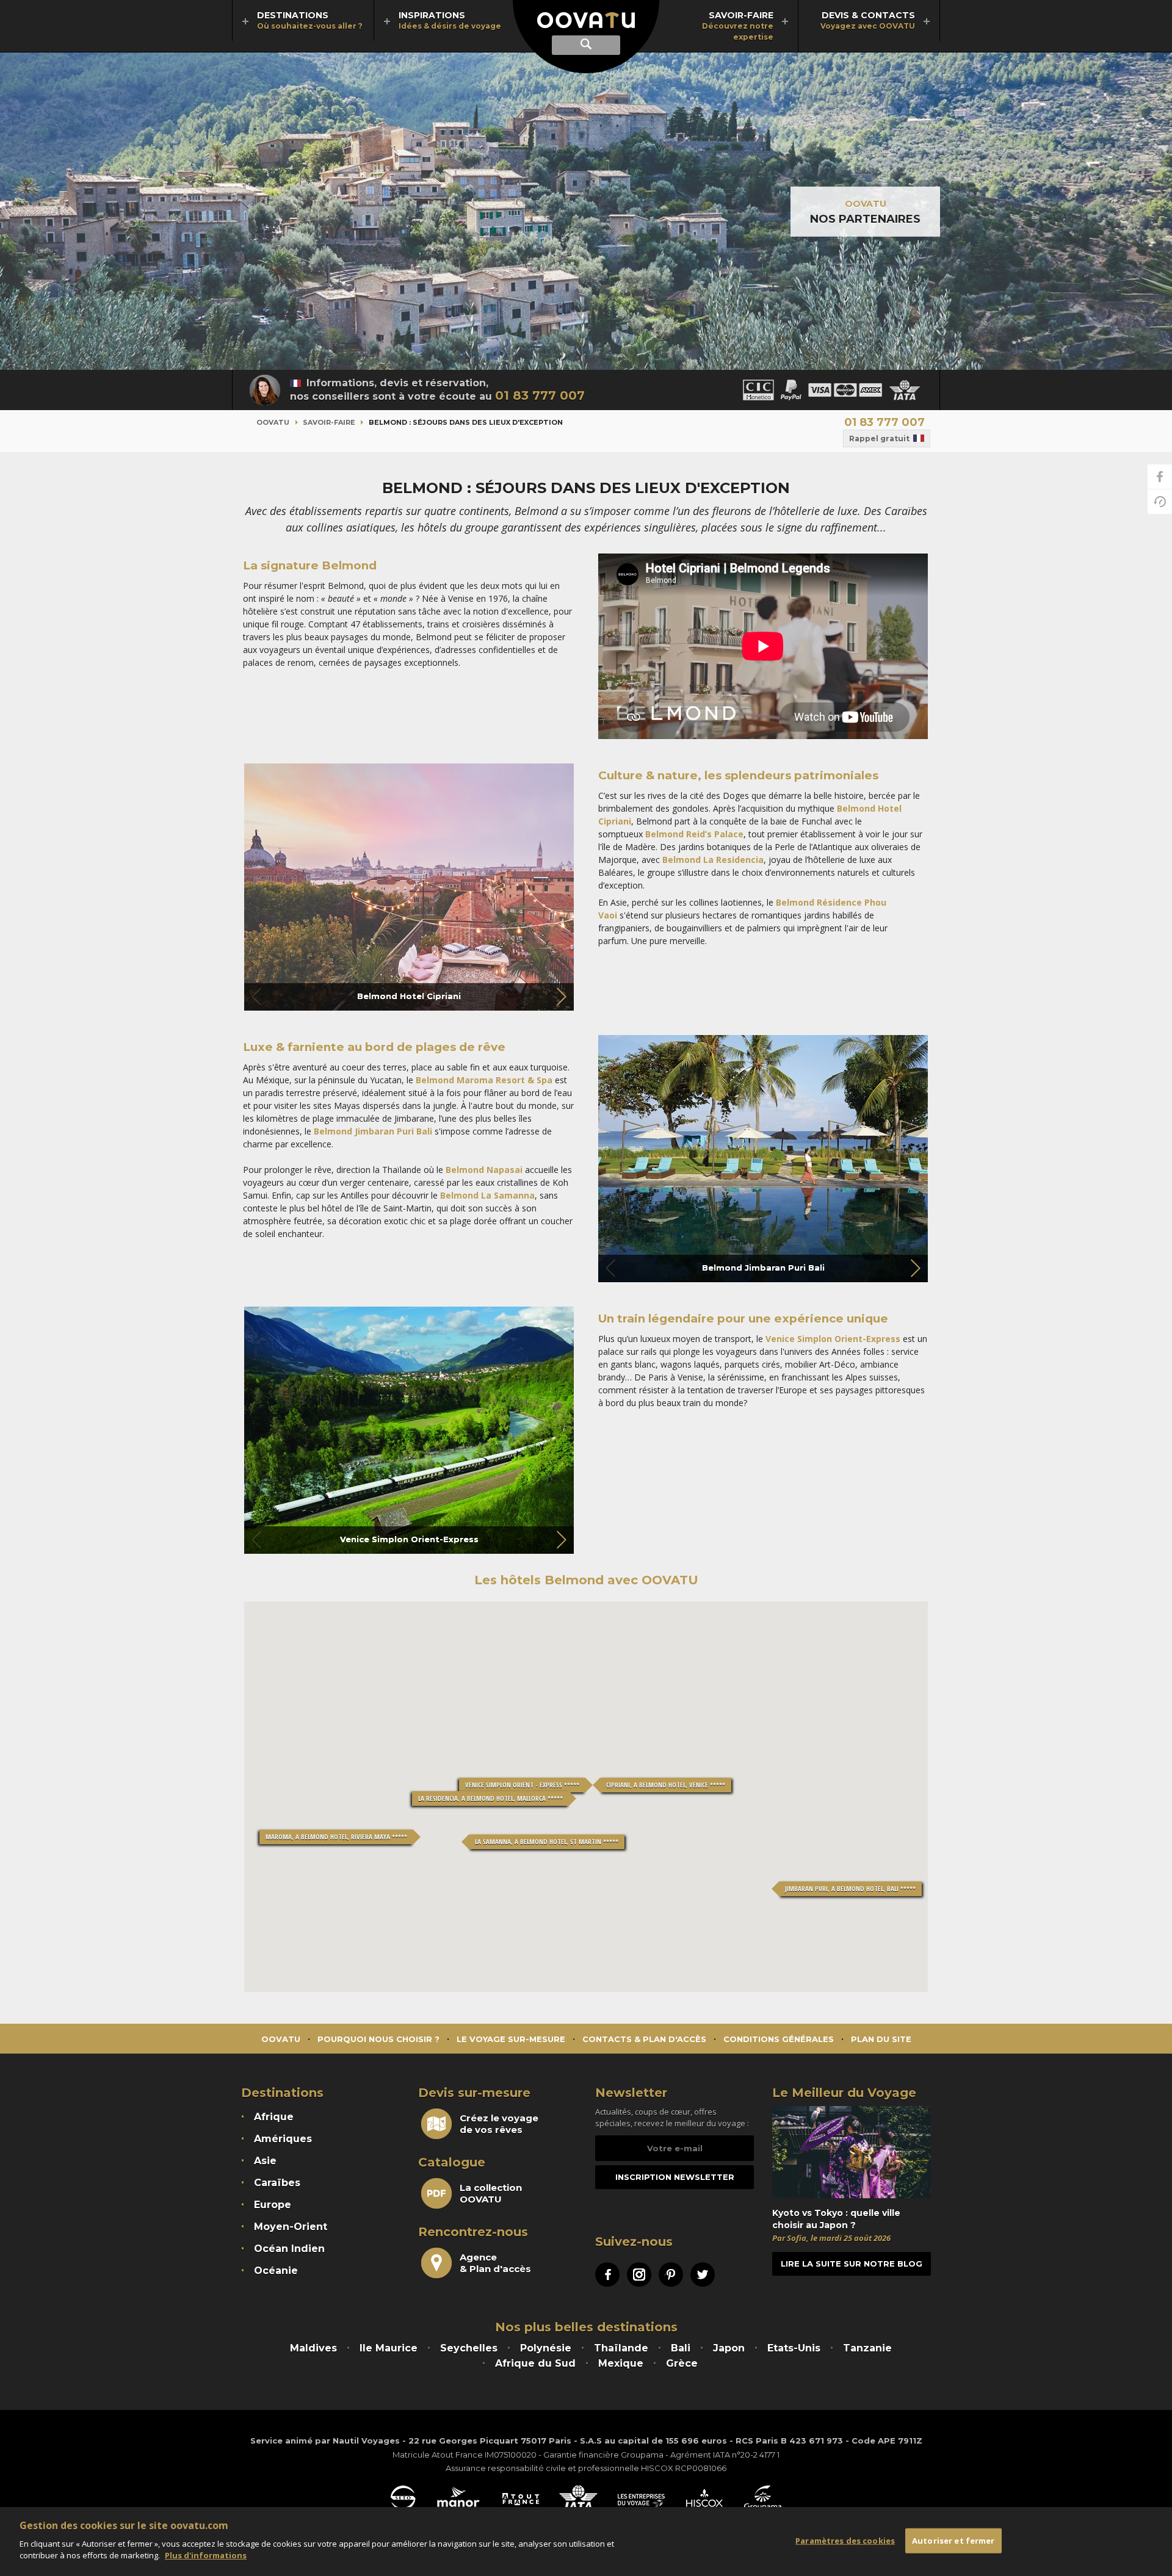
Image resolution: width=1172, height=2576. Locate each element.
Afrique (274, 2117)
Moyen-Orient (291, 2227)
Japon (729, 2348)
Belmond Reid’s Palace (694, 834)
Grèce (682, 2363)
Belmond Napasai (485, 1170)
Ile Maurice (389, 2348)
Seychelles (469, 2348)
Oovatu (273, 422)
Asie (265, 2161)
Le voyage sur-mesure (511, 2039)
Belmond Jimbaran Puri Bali (373, 1131)
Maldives (313, 2348)
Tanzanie (867, 2348)
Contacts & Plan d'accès (644, 2039)
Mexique (621, 2363)
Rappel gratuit (879, 438)
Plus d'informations (206, 2555)
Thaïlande (621, 2348)
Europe (273, 2205)
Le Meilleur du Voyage (844, 2093)
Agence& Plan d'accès (495, 2263)
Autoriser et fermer (953, 2540)
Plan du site (881, 2039)
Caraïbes (277, 2183)
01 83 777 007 (540, 395)
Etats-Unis (794, 2348)
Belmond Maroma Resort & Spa (483, 1080)
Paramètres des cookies (845, 2540)
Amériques (283, 2139)
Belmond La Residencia (713, 860)
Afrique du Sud (535, 2363)
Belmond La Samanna (487, 1195)
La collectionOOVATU (491, 2193)
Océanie (276, 2271)
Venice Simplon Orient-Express (833, 1339)
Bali (681, 2348)
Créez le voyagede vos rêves (499, 2124)
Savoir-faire (329, 422)
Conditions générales (779, 2039)
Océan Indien (289, 2249)
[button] (561, 997)
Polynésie (546, 2348)
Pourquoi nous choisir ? (378, 2039)
